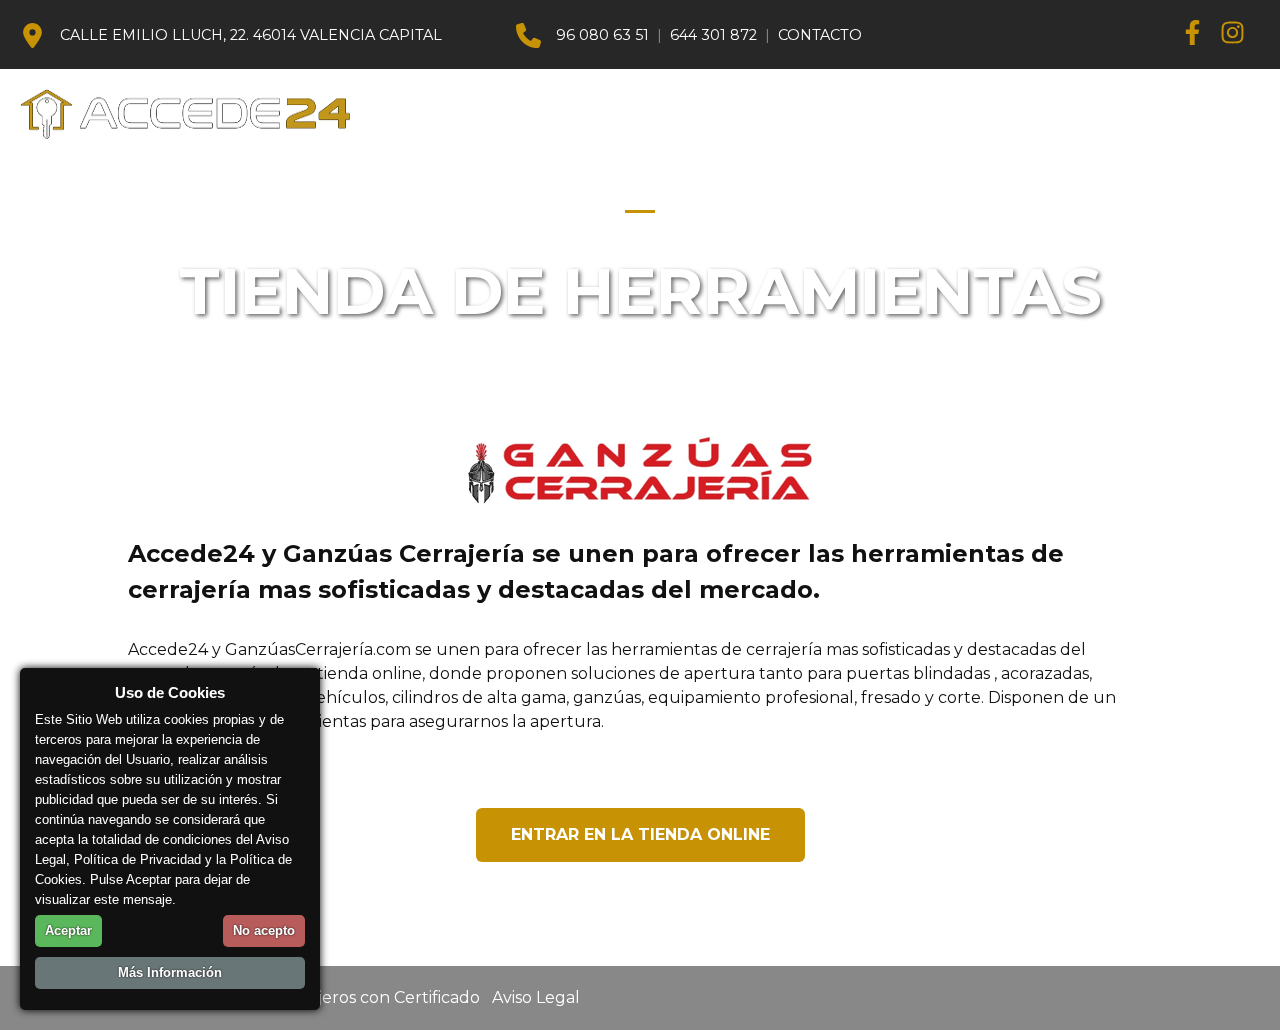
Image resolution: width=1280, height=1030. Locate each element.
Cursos (521, 113)
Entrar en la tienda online (640, 834)
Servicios (813, 113)
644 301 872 (713, 35)
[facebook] (1200, 36)
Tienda (602, 113)
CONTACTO (820, 35)
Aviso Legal (536, 997)
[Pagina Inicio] (197, 114)
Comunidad (701, 113)
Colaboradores (1067, 113)
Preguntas (924, 113)
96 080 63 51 (602, 35)
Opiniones (1206, 113)
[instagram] (1240, 36)
